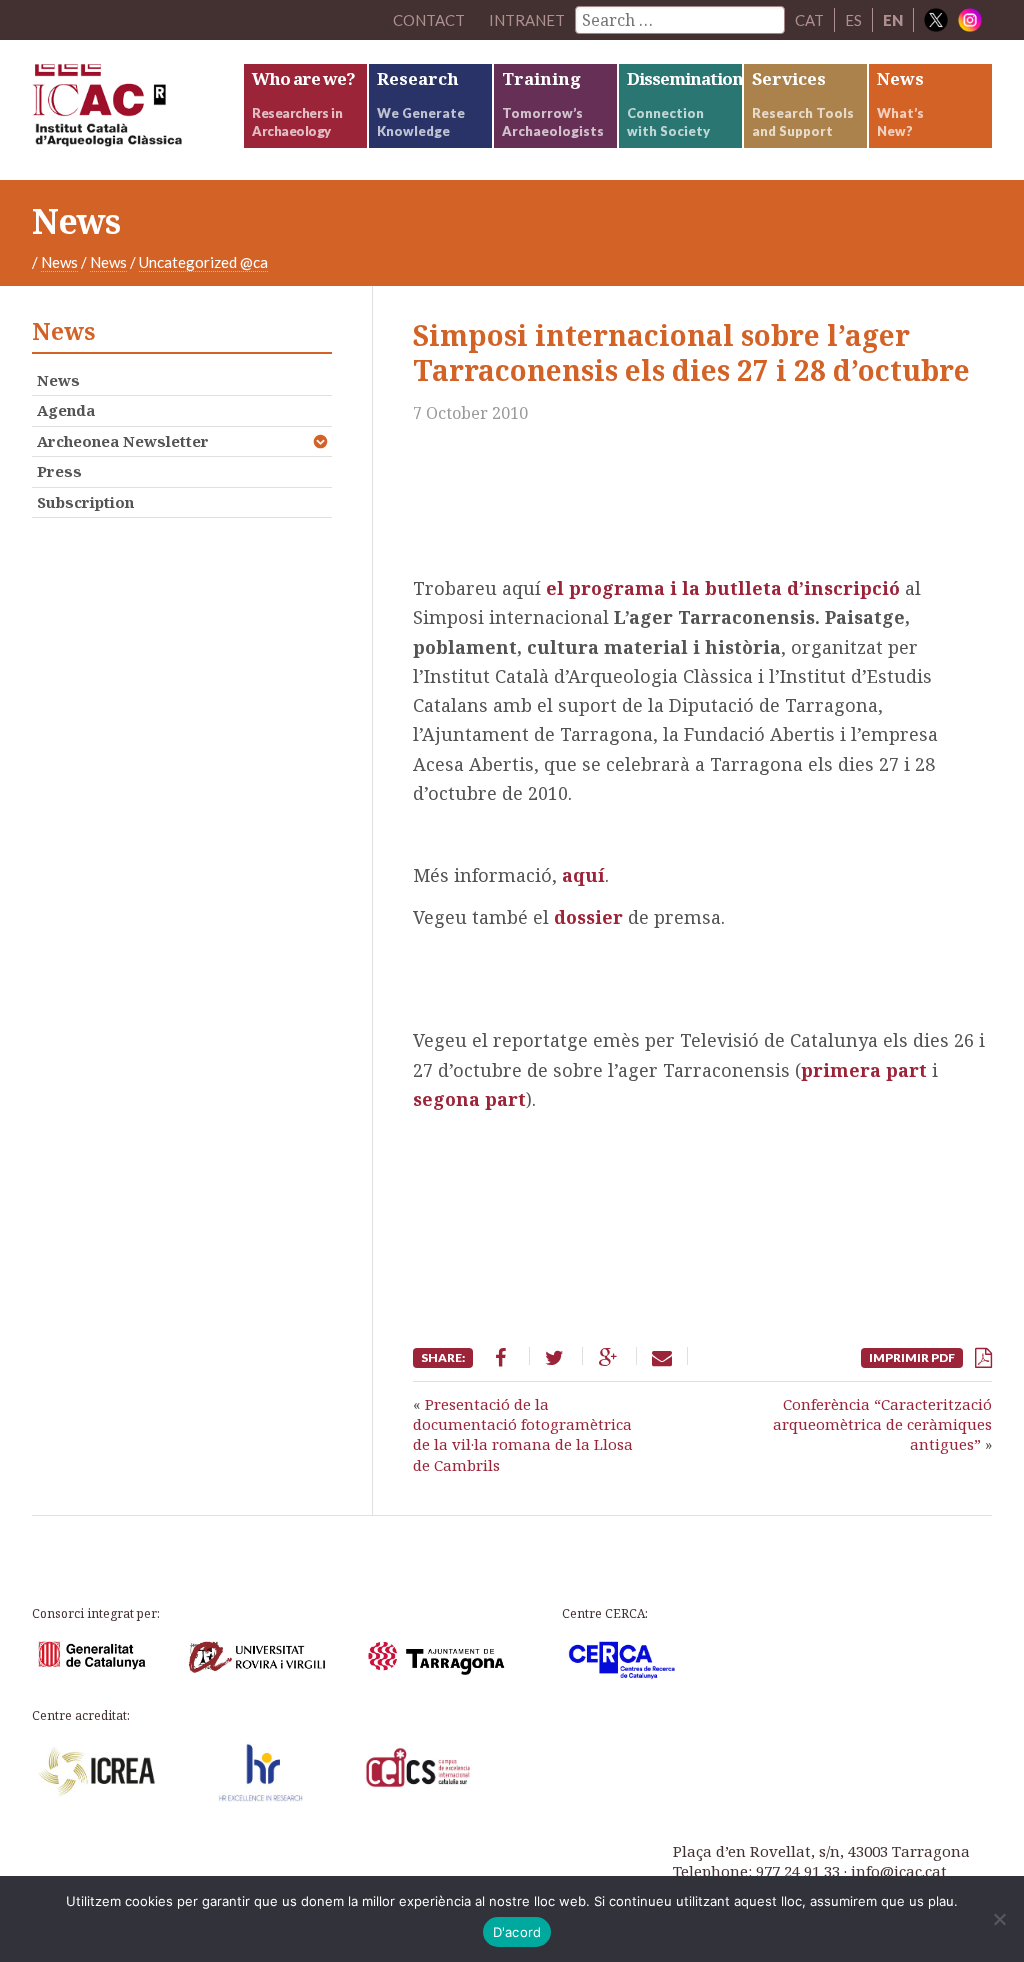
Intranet (527, 20)
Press (59, 471)
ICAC (137, 110)
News (59, 262)
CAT (809, 20)
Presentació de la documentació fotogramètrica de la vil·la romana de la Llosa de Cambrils (523, 1434)
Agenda (66, 410)
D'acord (517, 1932)
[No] (999, 1919)
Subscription (85, 502)
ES (853, 20)
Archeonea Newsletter (123, 441)
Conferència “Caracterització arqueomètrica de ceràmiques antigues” (882, 1424)
